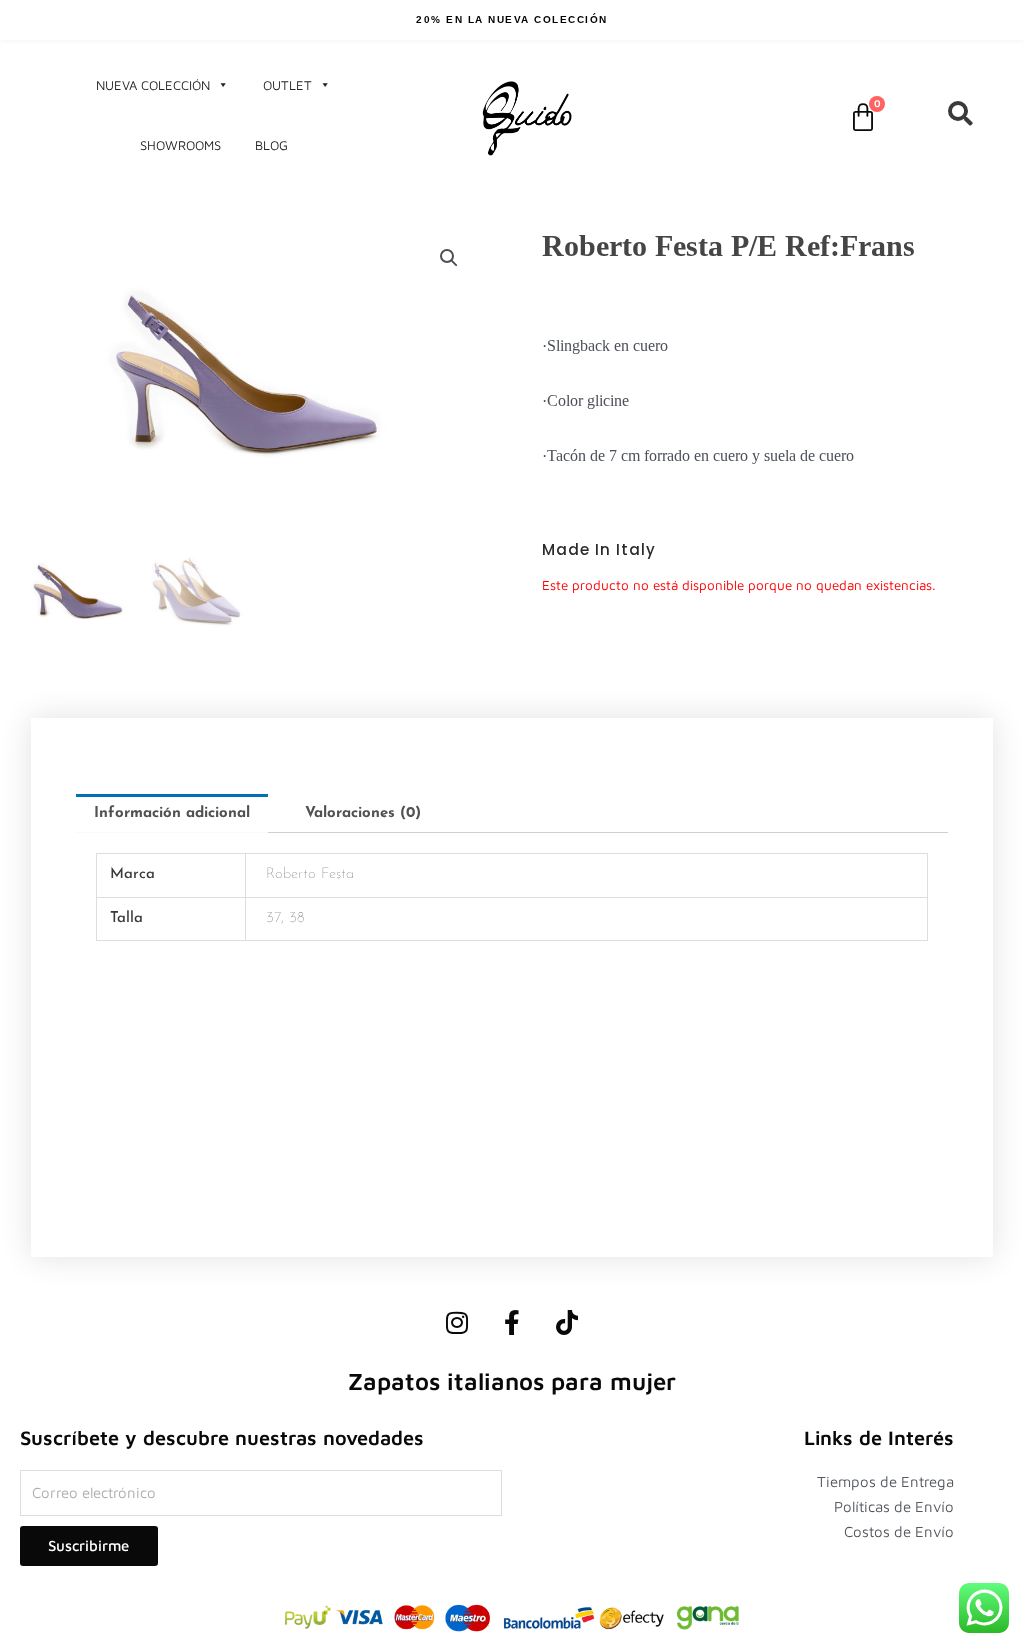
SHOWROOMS (180, 145)
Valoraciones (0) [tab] (363, 813)
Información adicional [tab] (172, 813)
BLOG (271, 145)
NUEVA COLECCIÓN (153, 85)
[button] (449, 258)
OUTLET (287, 85)
